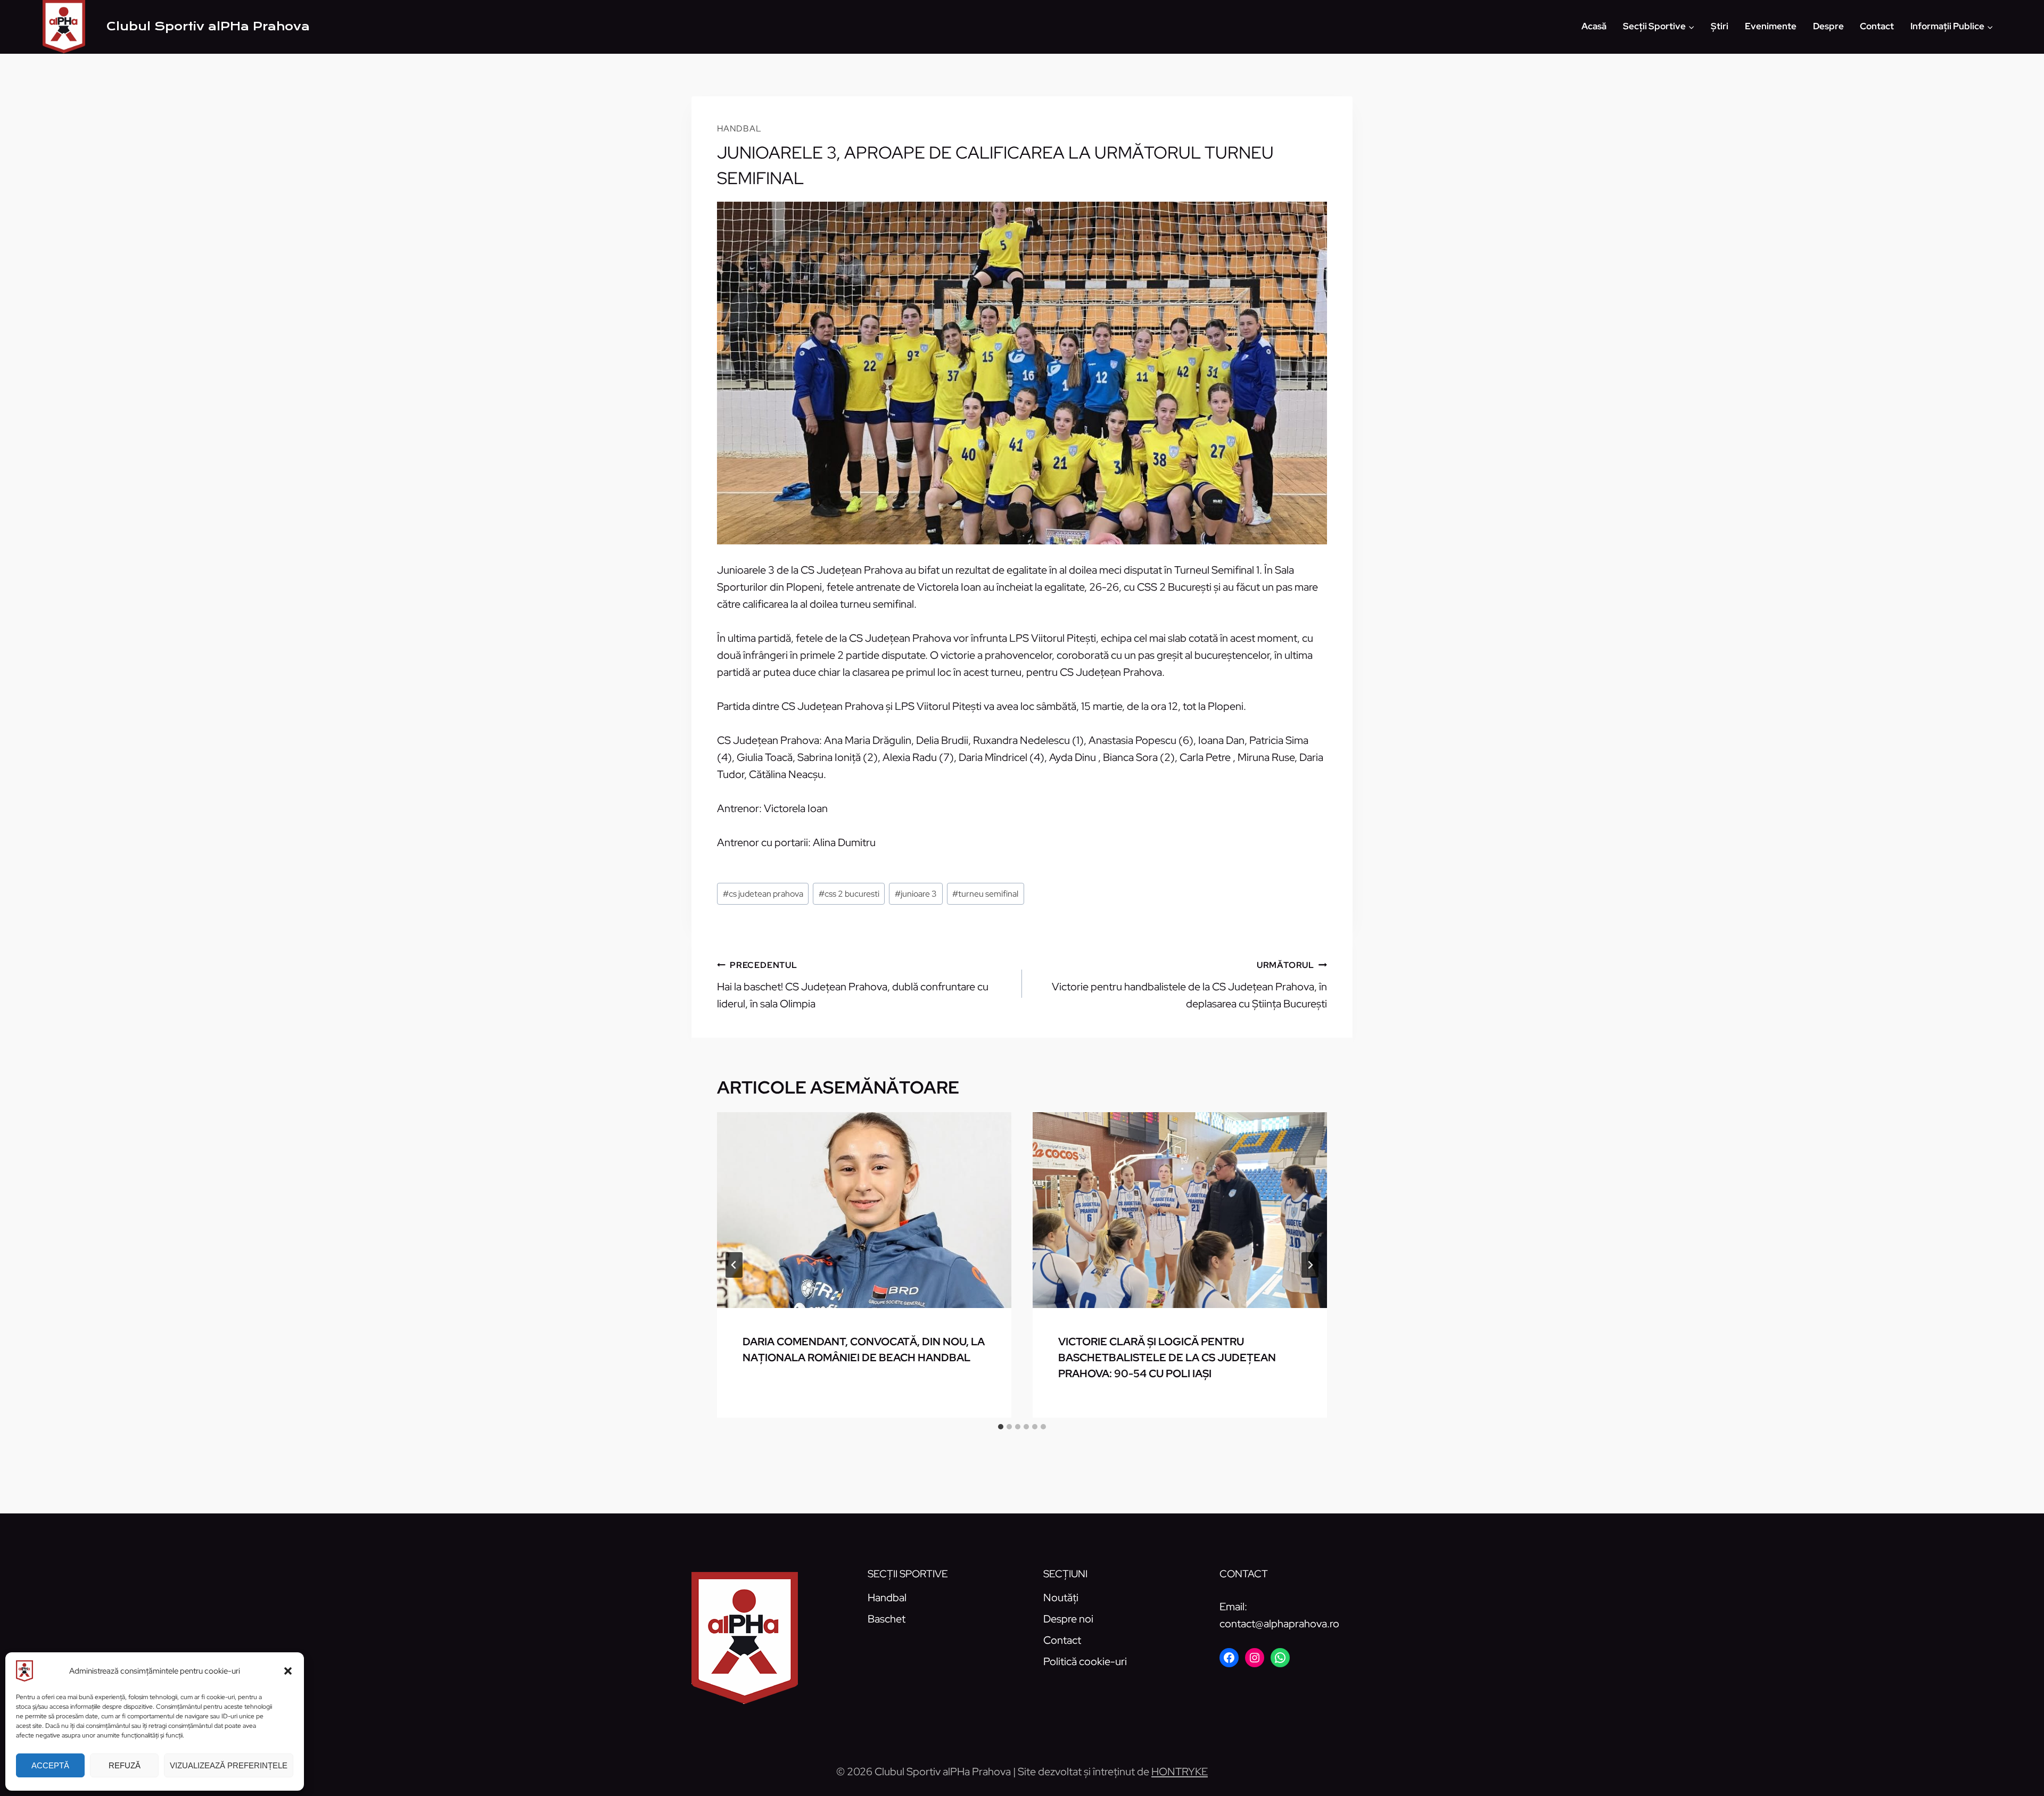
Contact (1877, 26)
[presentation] (864, 1210)
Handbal (739, 129)
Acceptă (50, 1765)
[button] (288, 1671)
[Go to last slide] (734, 1265)
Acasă (1594, 26)
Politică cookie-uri (1085, 1661)
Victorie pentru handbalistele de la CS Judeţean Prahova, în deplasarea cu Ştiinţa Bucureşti (1189, 985)
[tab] (1001, 1427)
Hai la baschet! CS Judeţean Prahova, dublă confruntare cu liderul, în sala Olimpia (853, 985)
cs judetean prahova (763, 894)
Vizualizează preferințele (229, 1765)
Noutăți (1061, 1598)
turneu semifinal (985, 894)
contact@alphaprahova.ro (1279, 1624)
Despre (1828, 26)
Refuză (125, 1765)
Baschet (887, 1619)
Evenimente (1771, 26)
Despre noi (1068, 1619)
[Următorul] (1310, 1265)
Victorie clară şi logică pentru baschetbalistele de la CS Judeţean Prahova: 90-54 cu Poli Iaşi (1167, 1358)
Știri (1720, 26)
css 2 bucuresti (849, 894)
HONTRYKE (1180, 1772)
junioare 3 (916, 894)
